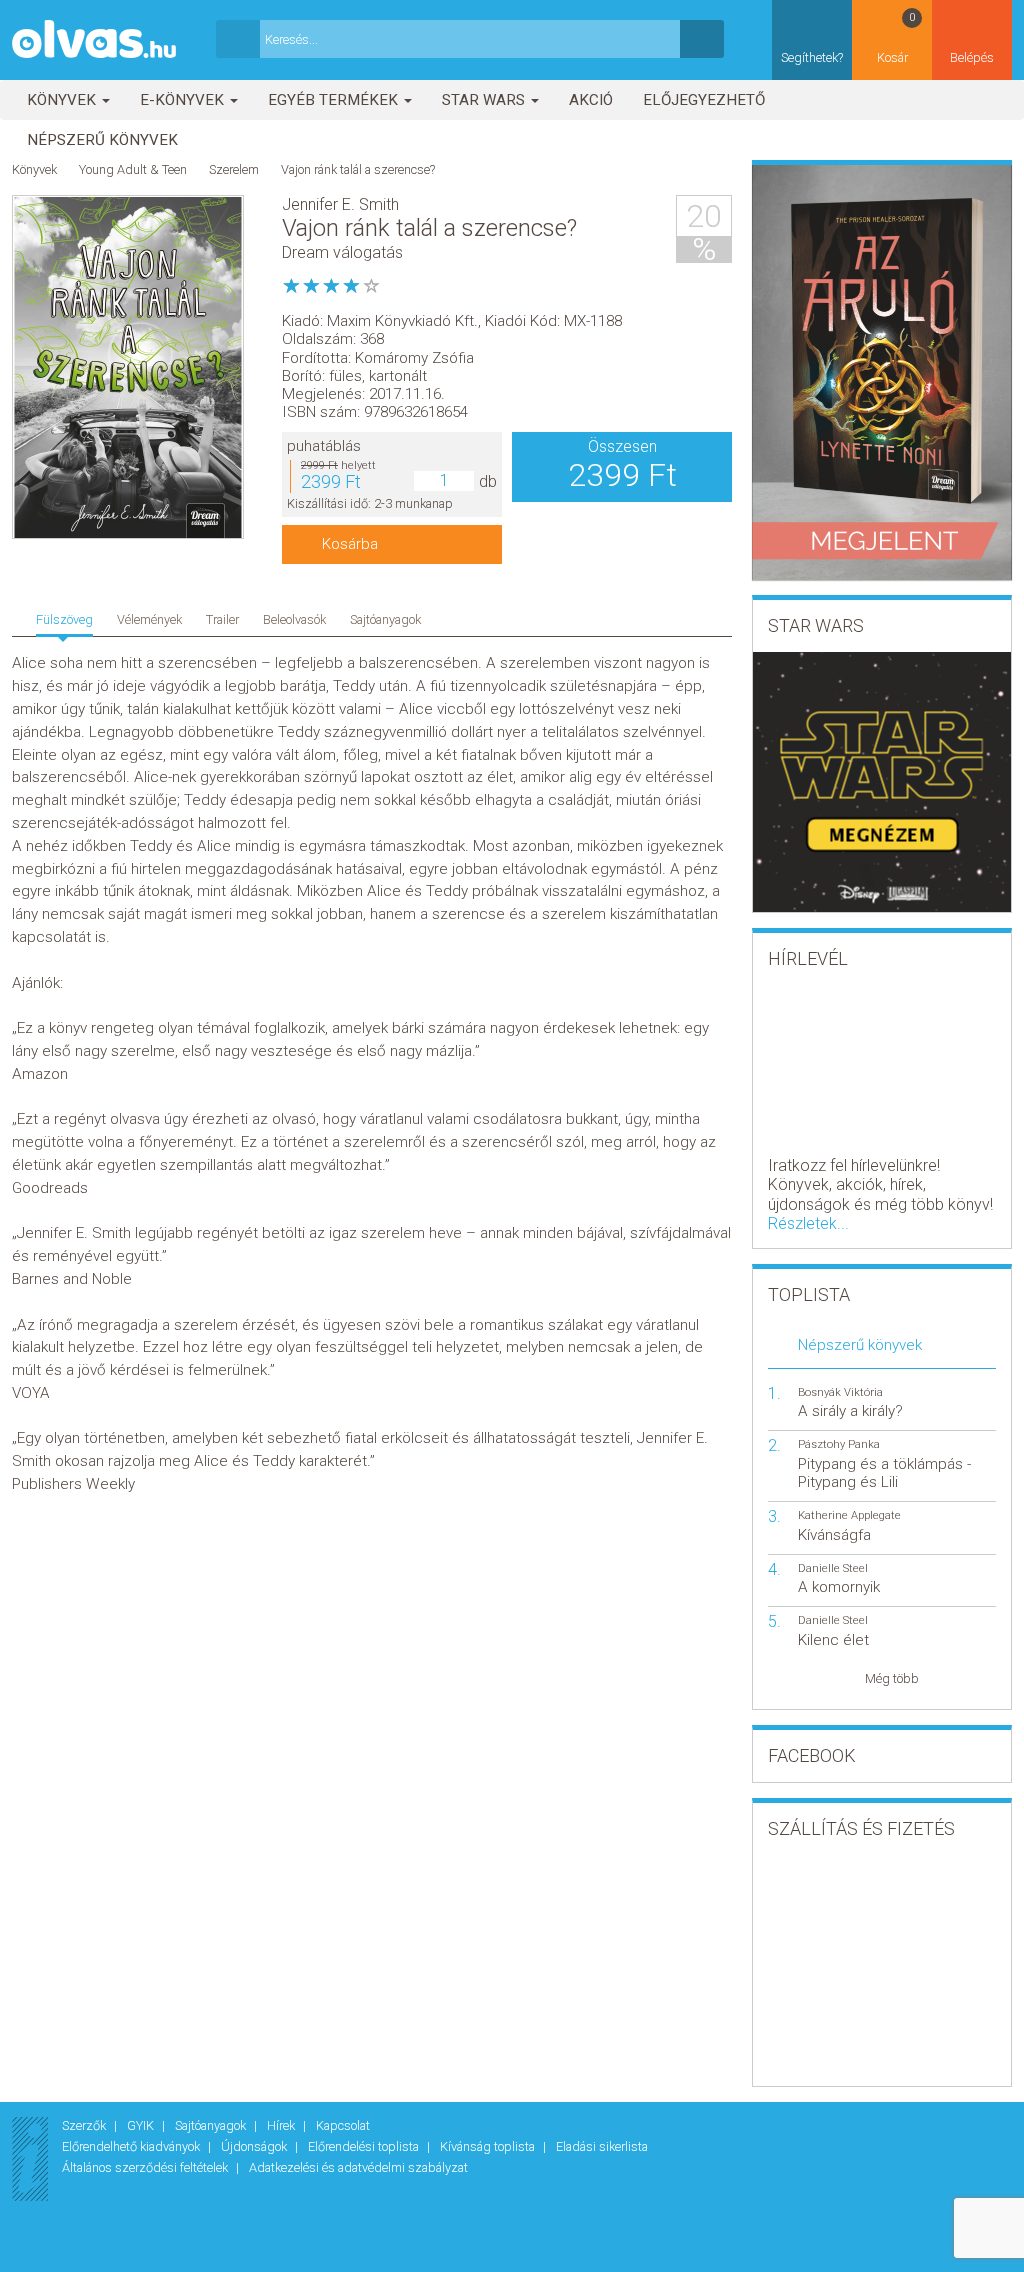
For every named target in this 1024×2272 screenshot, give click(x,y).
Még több (892, 1678)
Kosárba (350, 544)
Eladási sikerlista (602, 2146)
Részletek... (808, 1223)
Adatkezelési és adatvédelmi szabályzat (358, 2167)
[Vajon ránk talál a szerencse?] (128, 368)
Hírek (282, 2125)
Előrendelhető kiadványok (132, 2146)
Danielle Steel (833, 1568)
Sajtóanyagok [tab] (385, 619)
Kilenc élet (833, 1640)
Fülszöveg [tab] (64, 619)
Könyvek (63, 100)
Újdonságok (255, 2146)
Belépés (972, 57)
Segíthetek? (812, 57)
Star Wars (485, 100)
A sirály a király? (850, 1411)
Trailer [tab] (222, 619)
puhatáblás (324, 446)
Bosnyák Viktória (840, 1392)
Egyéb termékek (335, 100)
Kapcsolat (343, 2125)
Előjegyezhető (704, 100)
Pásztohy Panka (839, 1444)
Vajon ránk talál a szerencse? (358, 169)
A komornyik (839, 1587)
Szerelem (234, 169)
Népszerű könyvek (102, 140)
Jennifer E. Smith (340, 204)
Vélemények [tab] (149, 619)
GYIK (142, 2125)
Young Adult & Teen (133, 169)
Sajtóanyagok (212, 2125)
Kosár (896, 38)
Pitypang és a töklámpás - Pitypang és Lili (884, 1473)
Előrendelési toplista (365, 2146)
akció (591, 100)
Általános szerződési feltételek (146, 2167)
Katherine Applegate (849, 1515)
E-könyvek (184, 100)
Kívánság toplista (489, 2146)
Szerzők (85, 2125)
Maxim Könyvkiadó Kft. (402, 321)
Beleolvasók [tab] (294, 619)
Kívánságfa (834, 1535)
